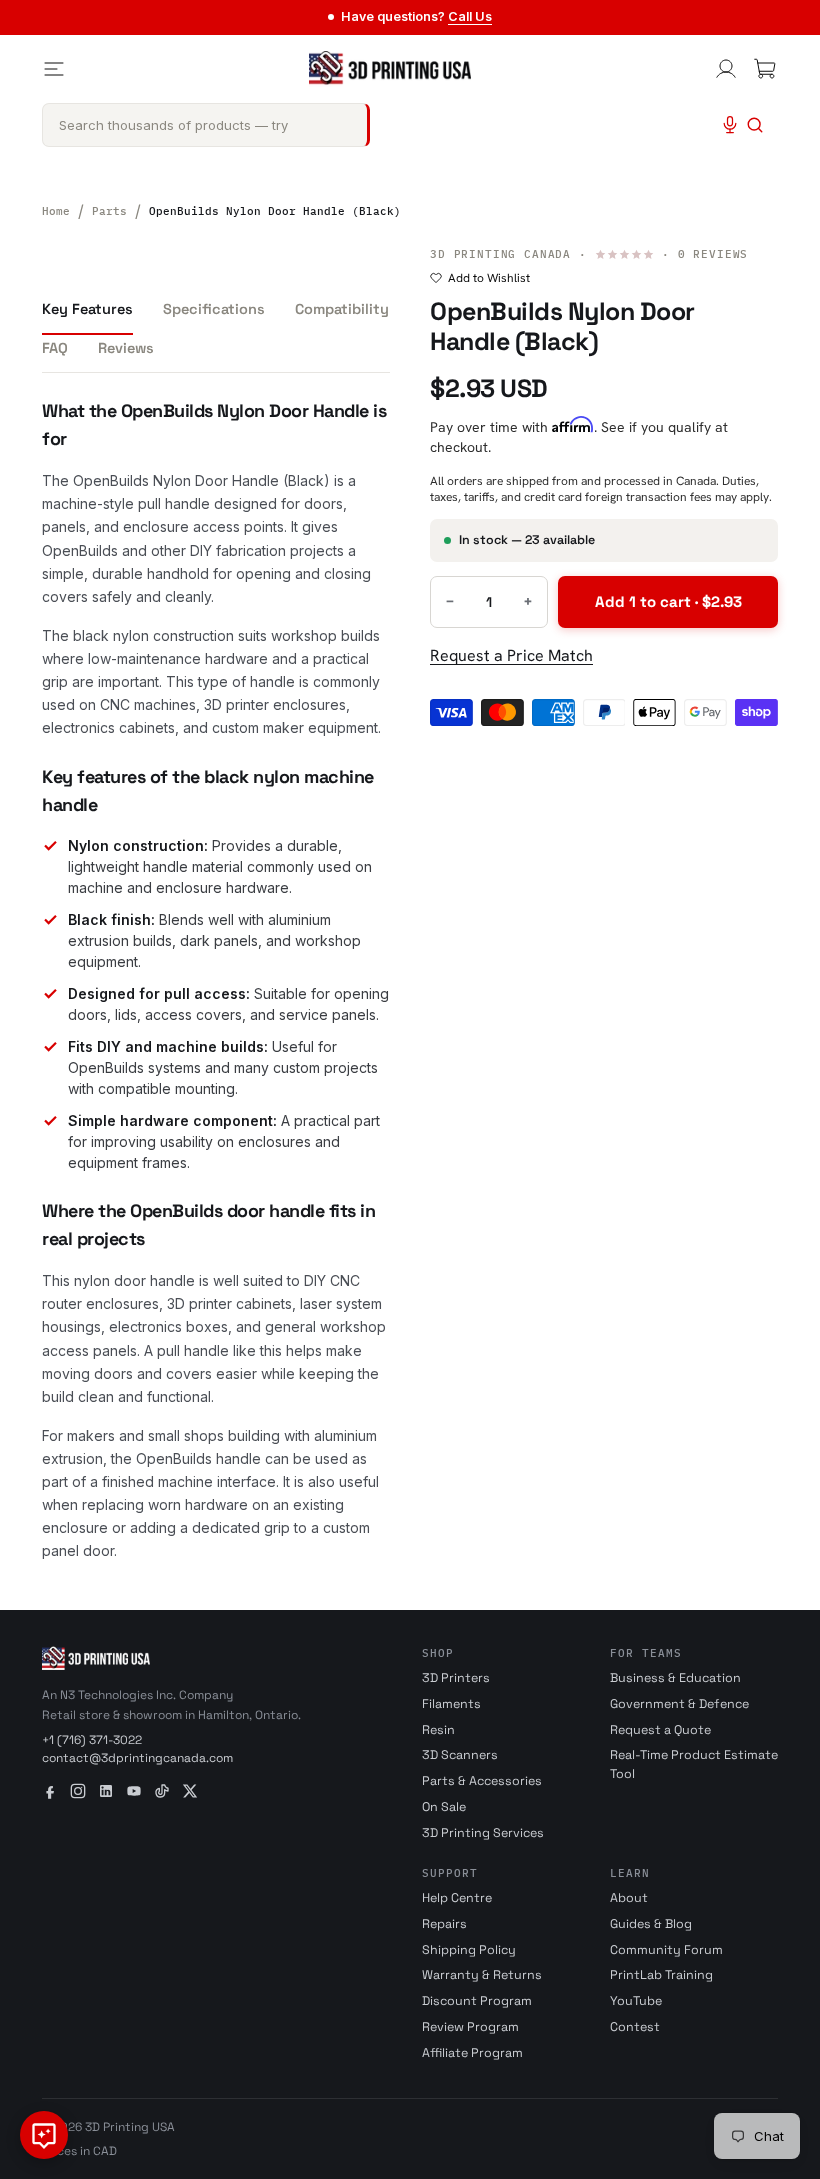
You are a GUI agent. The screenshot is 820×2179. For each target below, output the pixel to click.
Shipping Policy (469, 1950)
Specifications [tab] (214, 309)
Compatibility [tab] (342, 309)
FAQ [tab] (55, 348)
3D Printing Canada (500, 254)
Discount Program (477, 2001)
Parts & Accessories (482, 1781)
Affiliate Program (472, 2053)
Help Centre (457, 1898)
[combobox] (206, 125)
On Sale (444, 1807)
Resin (438, 1730)
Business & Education (675, 1678)
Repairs (444, 1924)
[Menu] (54, 69)
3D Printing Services (483, 1833)
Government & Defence (679, 1704)
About (629, 1898)
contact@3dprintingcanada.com (137, 1758)
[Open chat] (44, 2135)
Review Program (470, 2027)
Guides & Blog (651, 1924)
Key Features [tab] (87, 309)
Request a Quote (660, 1730)
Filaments (451, 1704)
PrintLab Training (661, 1975)
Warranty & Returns (482, 1975)
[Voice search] (730, 125)
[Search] (755, 125)
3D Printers (456, 1678)
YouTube (636, 2001)
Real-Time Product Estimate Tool (694, 1764)
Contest (635, 2027)
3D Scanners (460, 1755)
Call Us (470, 16)
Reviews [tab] (126, 348)
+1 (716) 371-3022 (92, 1740)
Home (56, 211)
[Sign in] (726, 69)
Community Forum (666, 1950)
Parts (109, 211)
